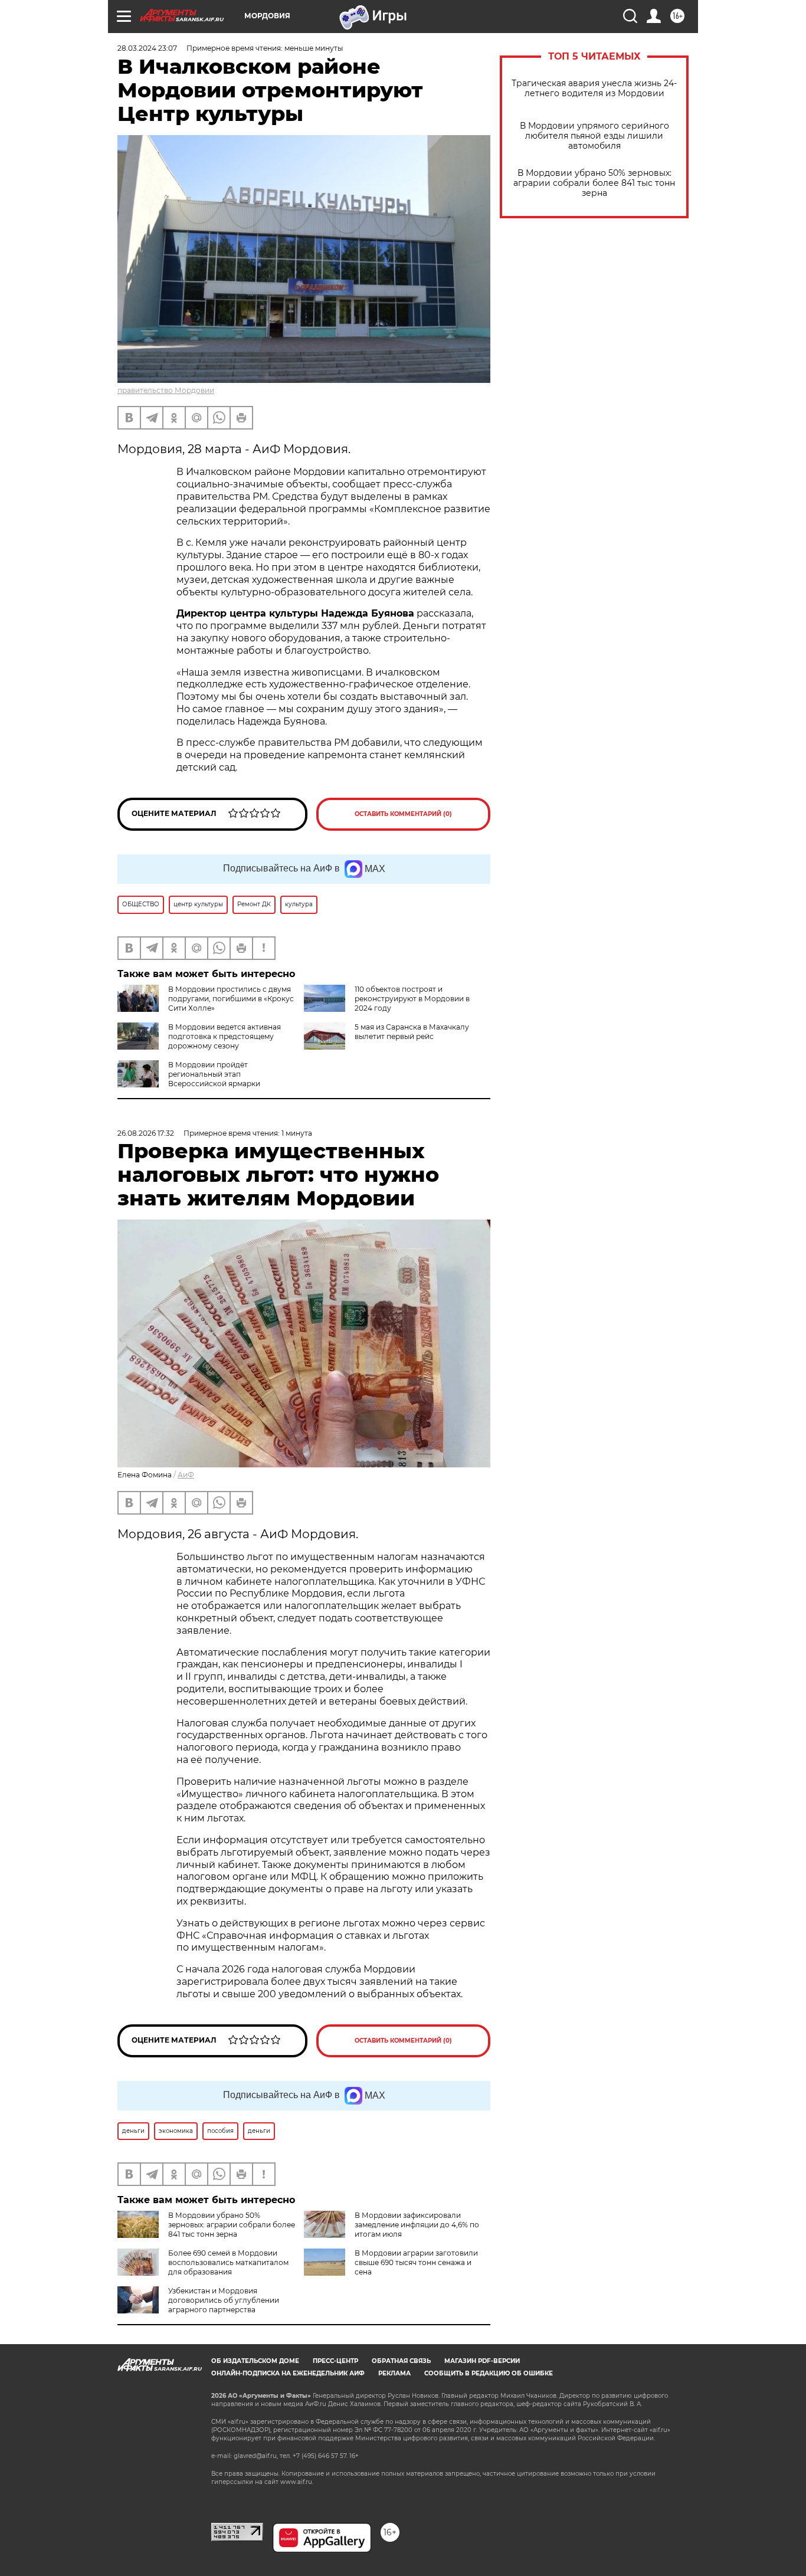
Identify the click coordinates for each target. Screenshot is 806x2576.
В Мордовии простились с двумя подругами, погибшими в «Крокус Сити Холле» (231, 999)
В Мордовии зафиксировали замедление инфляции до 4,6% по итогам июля (417, 2225)
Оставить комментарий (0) (403, 814)
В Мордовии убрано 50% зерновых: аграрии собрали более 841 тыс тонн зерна (594, 183)
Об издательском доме (255, 2361)
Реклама (394, 2373)
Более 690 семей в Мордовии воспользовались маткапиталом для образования (228, 2262)
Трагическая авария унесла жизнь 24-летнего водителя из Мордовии (594, 89)
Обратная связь (401, 2361)
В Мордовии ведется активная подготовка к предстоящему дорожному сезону (225, 1036)
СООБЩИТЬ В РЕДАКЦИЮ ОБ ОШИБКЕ (489, 2373)
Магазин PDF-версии (482, 2361)
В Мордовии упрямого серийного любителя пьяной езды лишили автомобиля (594, 136)
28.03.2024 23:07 (147, 48)
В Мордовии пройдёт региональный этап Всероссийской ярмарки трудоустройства (189, 1079)
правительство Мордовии (166, 390)
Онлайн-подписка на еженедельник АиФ (288, 2373)
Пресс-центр (335, 2361)
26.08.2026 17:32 (146, 1133)
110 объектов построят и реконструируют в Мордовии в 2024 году (412, 999)
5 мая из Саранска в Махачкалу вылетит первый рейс (412, 1032)
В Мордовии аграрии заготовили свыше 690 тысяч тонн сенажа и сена (416, 2262)
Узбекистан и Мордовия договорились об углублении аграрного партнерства (224, 2300)
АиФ (186, 1475)
